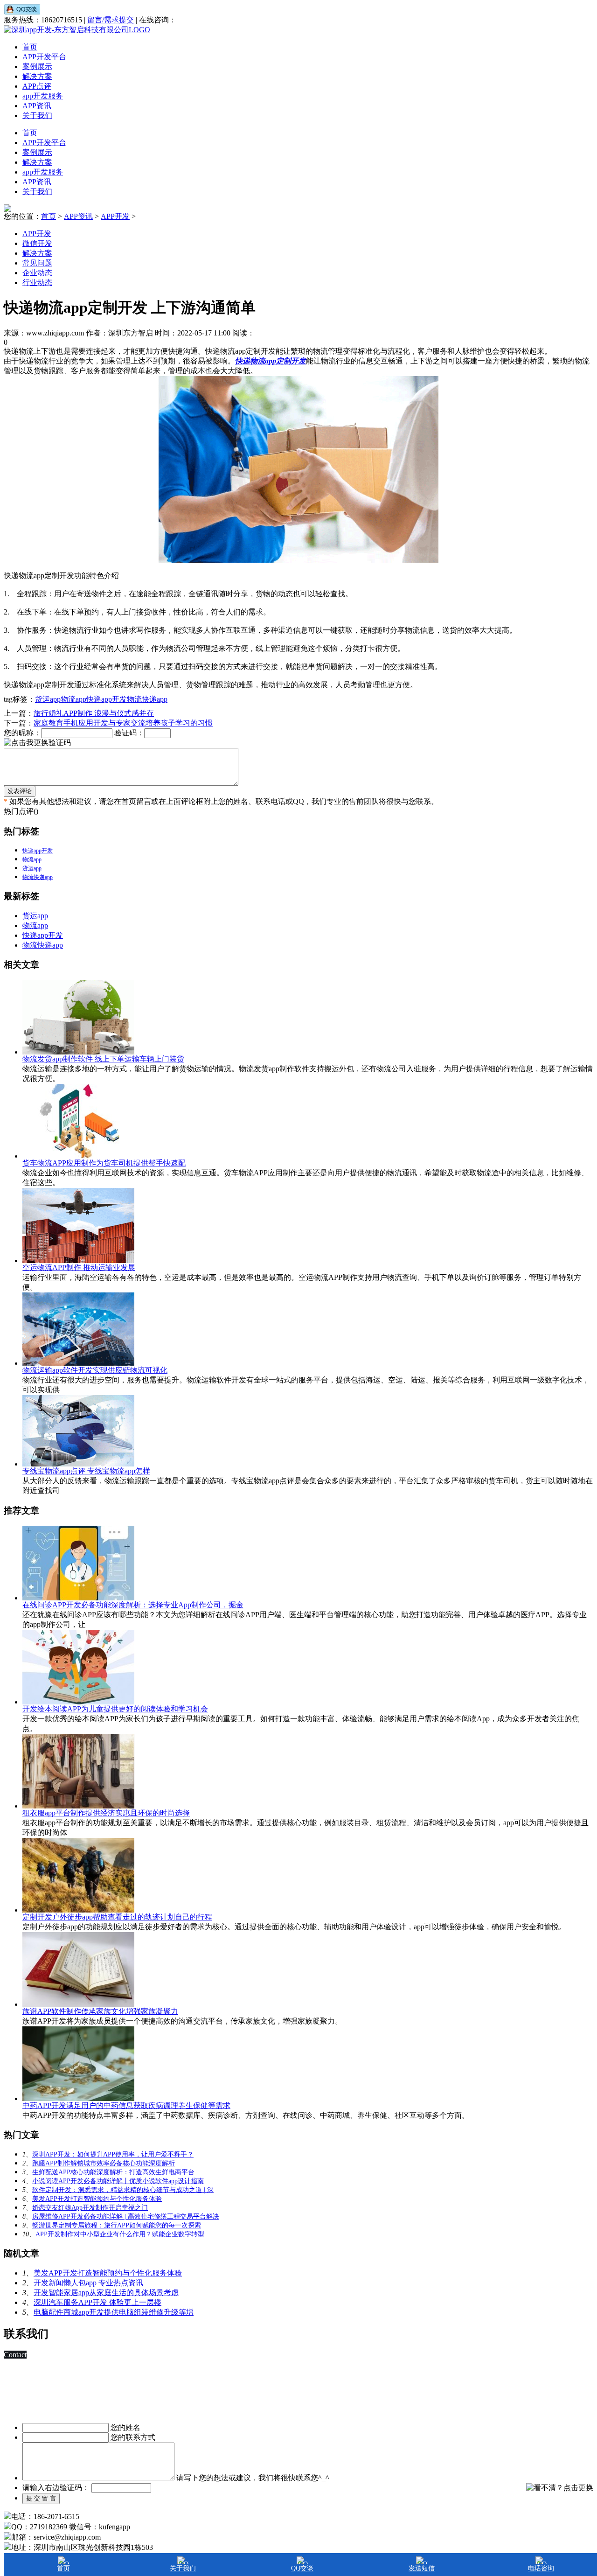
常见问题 (37, 263)
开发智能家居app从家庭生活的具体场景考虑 (106, 2293)
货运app (48, 699)
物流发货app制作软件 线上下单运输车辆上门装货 (103, 1059)
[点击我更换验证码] (37, 743)
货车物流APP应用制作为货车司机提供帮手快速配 (104, 1163)
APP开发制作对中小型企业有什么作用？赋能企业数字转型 (120, 2234)
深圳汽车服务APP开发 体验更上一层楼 (97, 2302)
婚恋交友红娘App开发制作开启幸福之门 (90, 2208)
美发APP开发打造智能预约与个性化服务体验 (97, 2199)
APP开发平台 (44, 57)
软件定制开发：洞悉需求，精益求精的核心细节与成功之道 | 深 (123, 2190)
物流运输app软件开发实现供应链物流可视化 (95, 1370)
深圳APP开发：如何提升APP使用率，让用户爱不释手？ (113, 2154)
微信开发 (37, 243)
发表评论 (20, 791)
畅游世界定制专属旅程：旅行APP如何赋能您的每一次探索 (117, 2225)
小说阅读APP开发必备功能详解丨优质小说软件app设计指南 (118, 2181)
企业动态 (37, 273)
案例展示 (37, 66)
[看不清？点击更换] (560, 2488)
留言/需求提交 (111, 20)
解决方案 (37, 76)
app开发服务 (43, 96)
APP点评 (37, 86)
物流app (73, 699)
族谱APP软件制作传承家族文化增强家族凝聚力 (100, 2011)
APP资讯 (37, 106)
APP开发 (115, 216)
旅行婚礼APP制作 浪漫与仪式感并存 (94, 713)
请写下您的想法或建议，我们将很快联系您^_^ (253, 2478)
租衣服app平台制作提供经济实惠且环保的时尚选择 (106, 1813)
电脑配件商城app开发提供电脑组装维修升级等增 (114, 2312)
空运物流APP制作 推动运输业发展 (79, 1267)
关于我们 (37, 115)
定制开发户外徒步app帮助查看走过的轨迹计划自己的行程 (117, 1917)
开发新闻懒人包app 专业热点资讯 (88, 2283)
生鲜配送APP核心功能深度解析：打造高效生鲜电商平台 (113, 2172)
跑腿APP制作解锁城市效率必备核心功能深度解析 (104, 2163)
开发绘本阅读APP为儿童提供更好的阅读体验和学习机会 (115, 1709)
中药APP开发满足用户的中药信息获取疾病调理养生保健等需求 (126, 2105)
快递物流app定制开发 (271, 361)
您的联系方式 (133, 2437)
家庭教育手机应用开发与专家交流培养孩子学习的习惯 (123, 723)
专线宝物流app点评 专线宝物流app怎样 (86, 1471)
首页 (30, 47)
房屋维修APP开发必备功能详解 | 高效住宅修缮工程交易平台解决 (126, 2216)
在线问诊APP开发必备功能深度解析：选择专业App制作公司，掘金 (133, 1605)
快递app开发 (107, 699)
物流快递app (147, 699)
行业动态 (37, 283)
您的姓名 (125, 2427)
